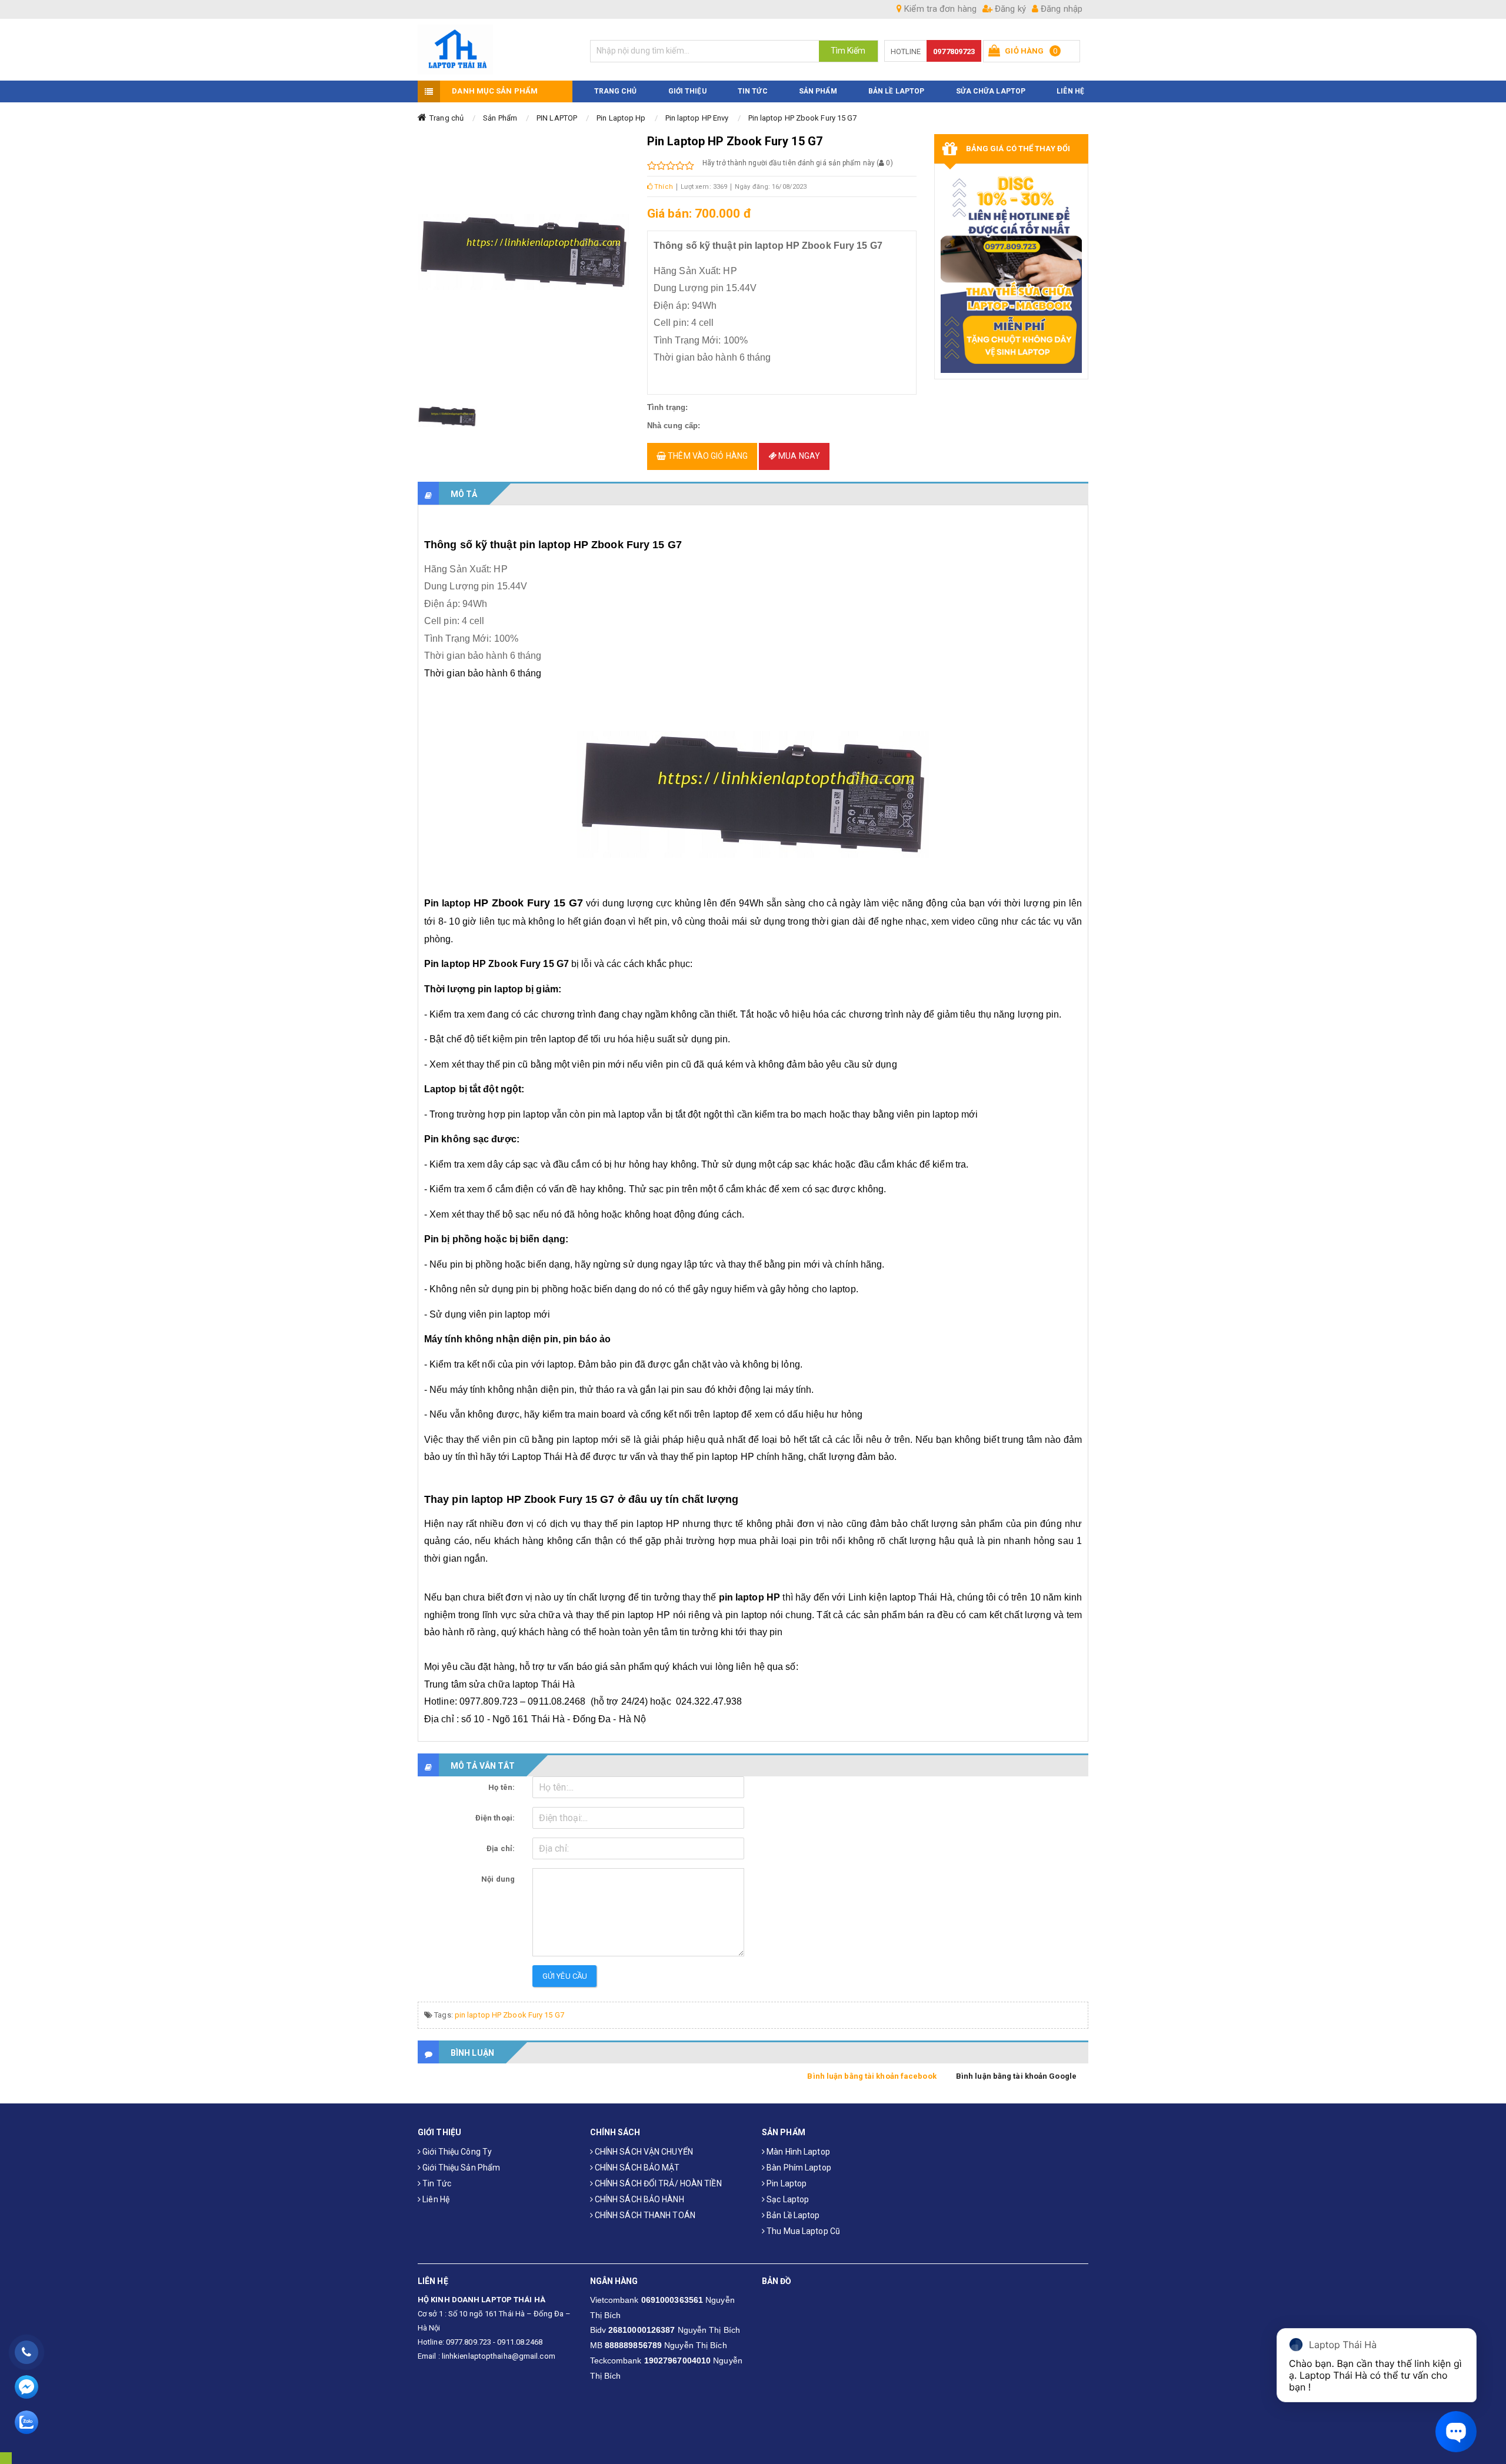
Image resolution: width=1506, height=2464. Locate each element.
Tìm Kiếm (848, 51)
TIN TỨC (753, 91)
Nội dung (498, 1879)
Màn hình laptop (797, 2152)
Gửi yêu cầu (565, 1976)
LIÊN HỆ (1070, 91)
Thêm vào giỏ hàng (707, 456)
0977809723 (954, 51)
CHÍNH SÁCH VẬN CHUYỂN (643, 2152)
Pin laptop (786, 2183)
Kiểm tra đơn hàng (939, 9)
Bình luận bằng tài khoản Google (1016, 2076)
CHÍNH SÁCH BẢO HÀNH (639, 2199)
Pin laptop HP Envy (697, 118)
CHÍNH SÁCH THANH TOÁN (644, 2215)
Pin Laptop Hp (621, 118)
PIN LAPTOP (557, 118)
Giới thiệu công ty (456, 2152)
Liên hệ (435, 2199)
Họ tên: (502, 1787)
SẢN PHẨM (818, 91)
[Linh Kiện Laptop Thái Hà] (495, 50)
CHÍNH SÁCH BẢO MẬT (637, 2168)
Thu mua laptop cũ (802, 2231)
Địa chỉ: (501, 1848)
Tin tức (436, 2183)
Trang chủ (447, 118)
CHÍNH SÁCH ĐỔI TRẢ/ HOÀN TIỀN (657, 2183)
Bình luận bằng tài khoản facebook (872, 2076)
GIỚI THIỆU (687, 91)
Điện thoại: (495, 1818)
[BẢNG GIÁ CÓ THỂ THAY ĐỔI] (1012, 271)
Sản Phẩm (500, 118)
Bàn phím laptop (798, 2168)
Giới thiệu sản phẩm (460, 2168)
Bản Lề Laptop (896, 91)
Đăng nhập (1060, 9)
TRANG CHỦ (616, 91)
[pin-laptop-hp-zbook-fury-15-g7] (447, 416)
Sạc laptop (787, 2199)
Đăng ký (1009, 9)
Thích (663, 187)
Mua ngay (798, 456)
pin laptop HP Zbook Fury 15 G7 (509, 2015)
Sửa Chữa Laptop (991, 91)
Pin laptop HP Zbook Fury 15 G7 (803, 118)
